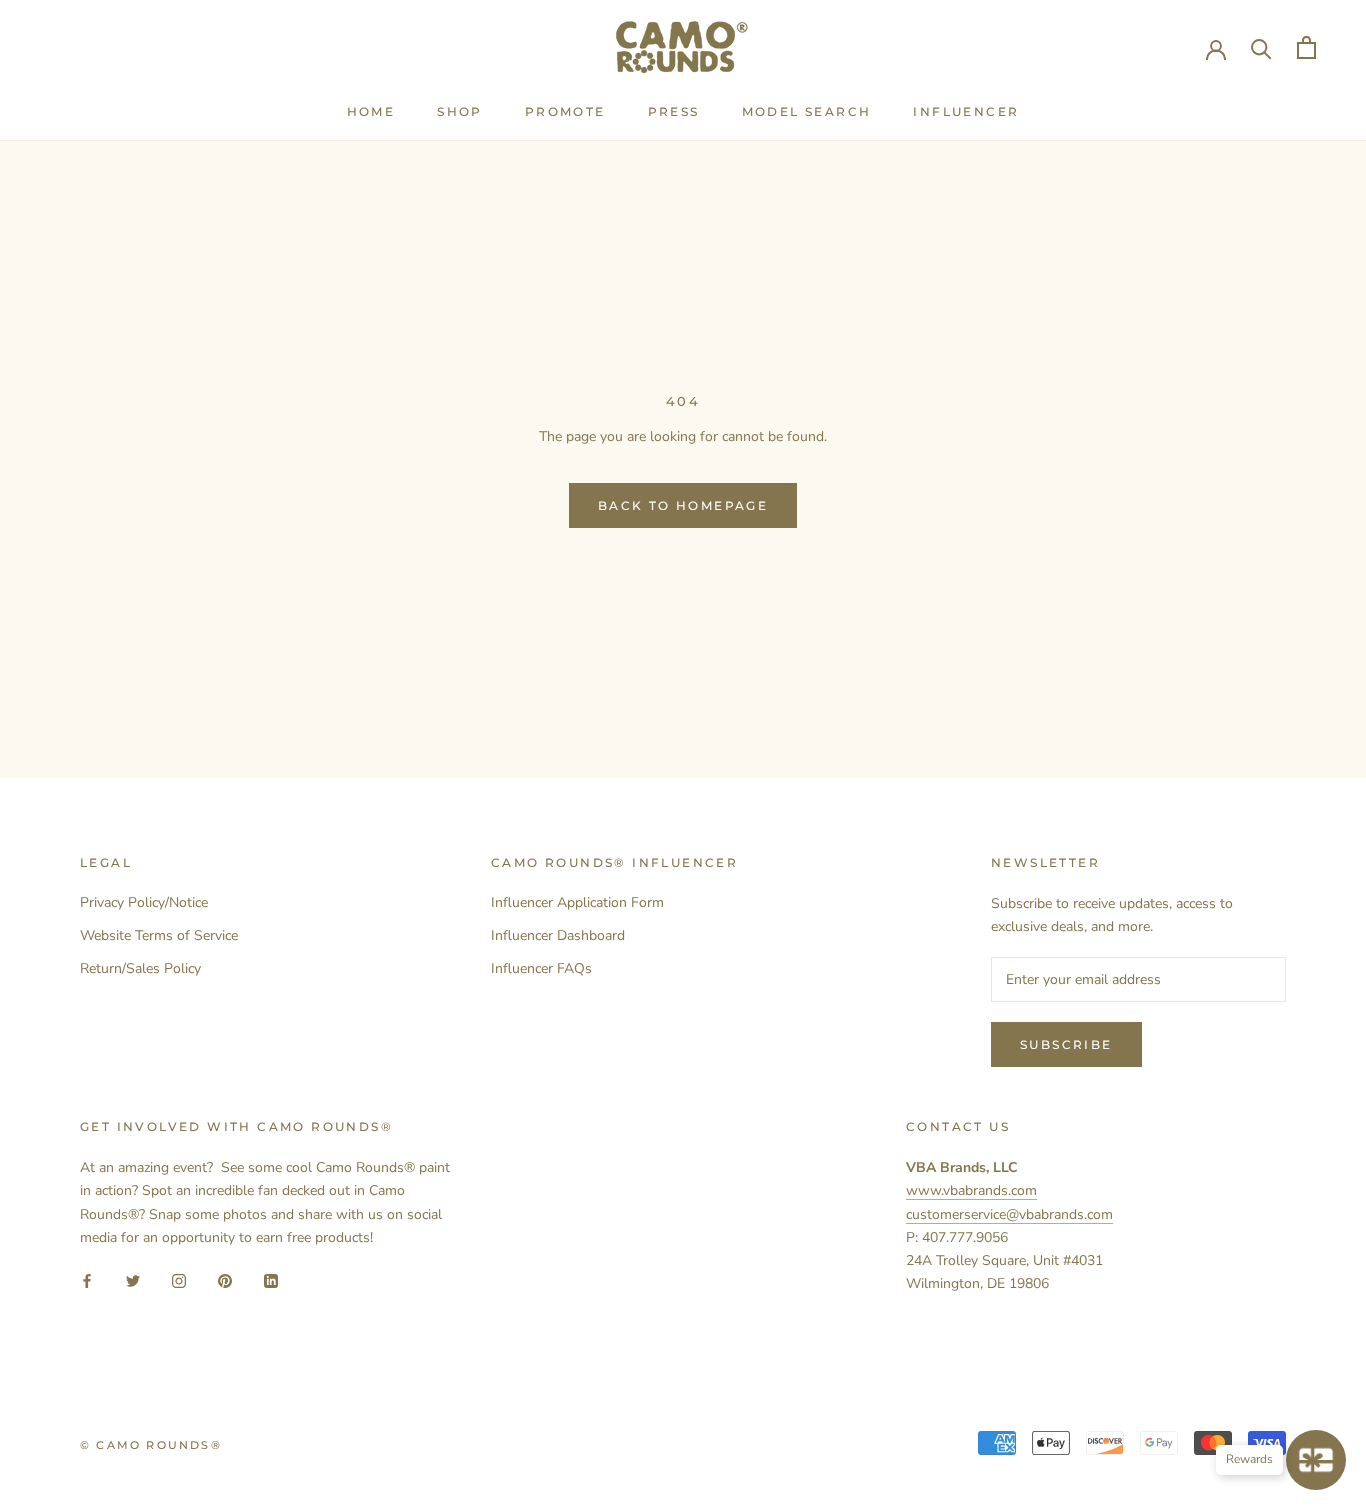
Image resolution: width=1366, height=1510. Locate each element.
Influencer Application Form (577, 902)
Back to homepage (683, 505)
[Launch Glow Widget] (1316, 1460)
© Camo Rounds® (151, 1445)
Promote (565, 111)
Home (371, 111)
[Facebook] (87, 1280)
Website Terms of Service (159, 935)
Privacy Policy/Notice (144, 902)
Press (674, 111)
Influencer (966, 111)
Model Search (807, 111)
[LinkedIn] (271, 1280)
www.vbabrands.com (971, 1190)
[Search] (1261, 47)
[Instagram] (179, 1280)
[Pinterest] (225, 1280)
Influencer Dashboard (558, 935)
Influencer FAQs (541, 968)
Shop (460, 111)
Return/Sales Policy (140, 968)
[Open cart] (1306, 47)
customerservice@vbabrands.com (1009, 1214)
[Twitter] (133, 1280)
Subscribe (1066, 1044)
